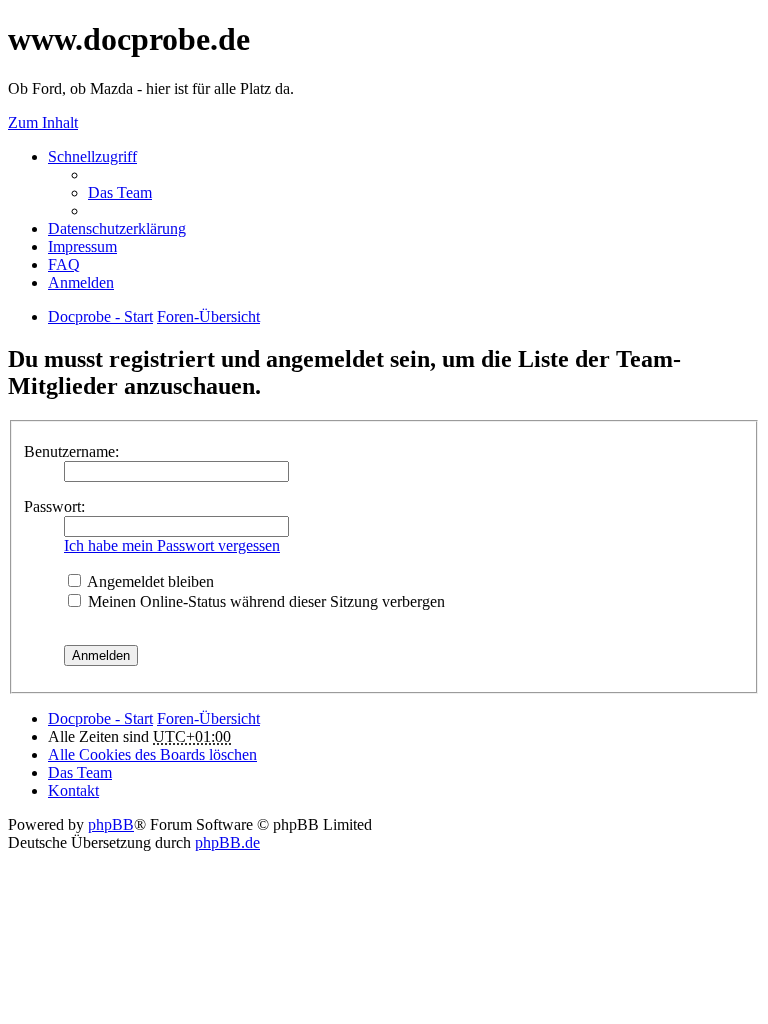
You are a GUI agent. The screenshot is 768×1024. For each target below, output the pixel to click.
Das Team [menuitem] (120, 192)
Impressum (82, 246)
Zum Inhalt (43, 122)
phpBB (111, 824)
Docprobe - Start (100, 718)
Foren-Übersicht (208, 718)
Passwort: (54, 506)
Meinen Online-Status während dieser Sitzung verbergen (264, 601)
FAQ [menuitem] (64, 264)
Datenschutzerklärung (117, 228)
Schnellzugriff (92, 156)
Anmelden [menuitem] (81, 282)
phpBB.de (227, 842)
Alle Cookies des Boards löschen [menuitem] (152, 754)
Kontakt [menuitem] (73, 790)
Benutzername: (71, 451)
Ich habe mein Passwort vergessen (172, 545)
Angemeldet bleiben (149, 581)
